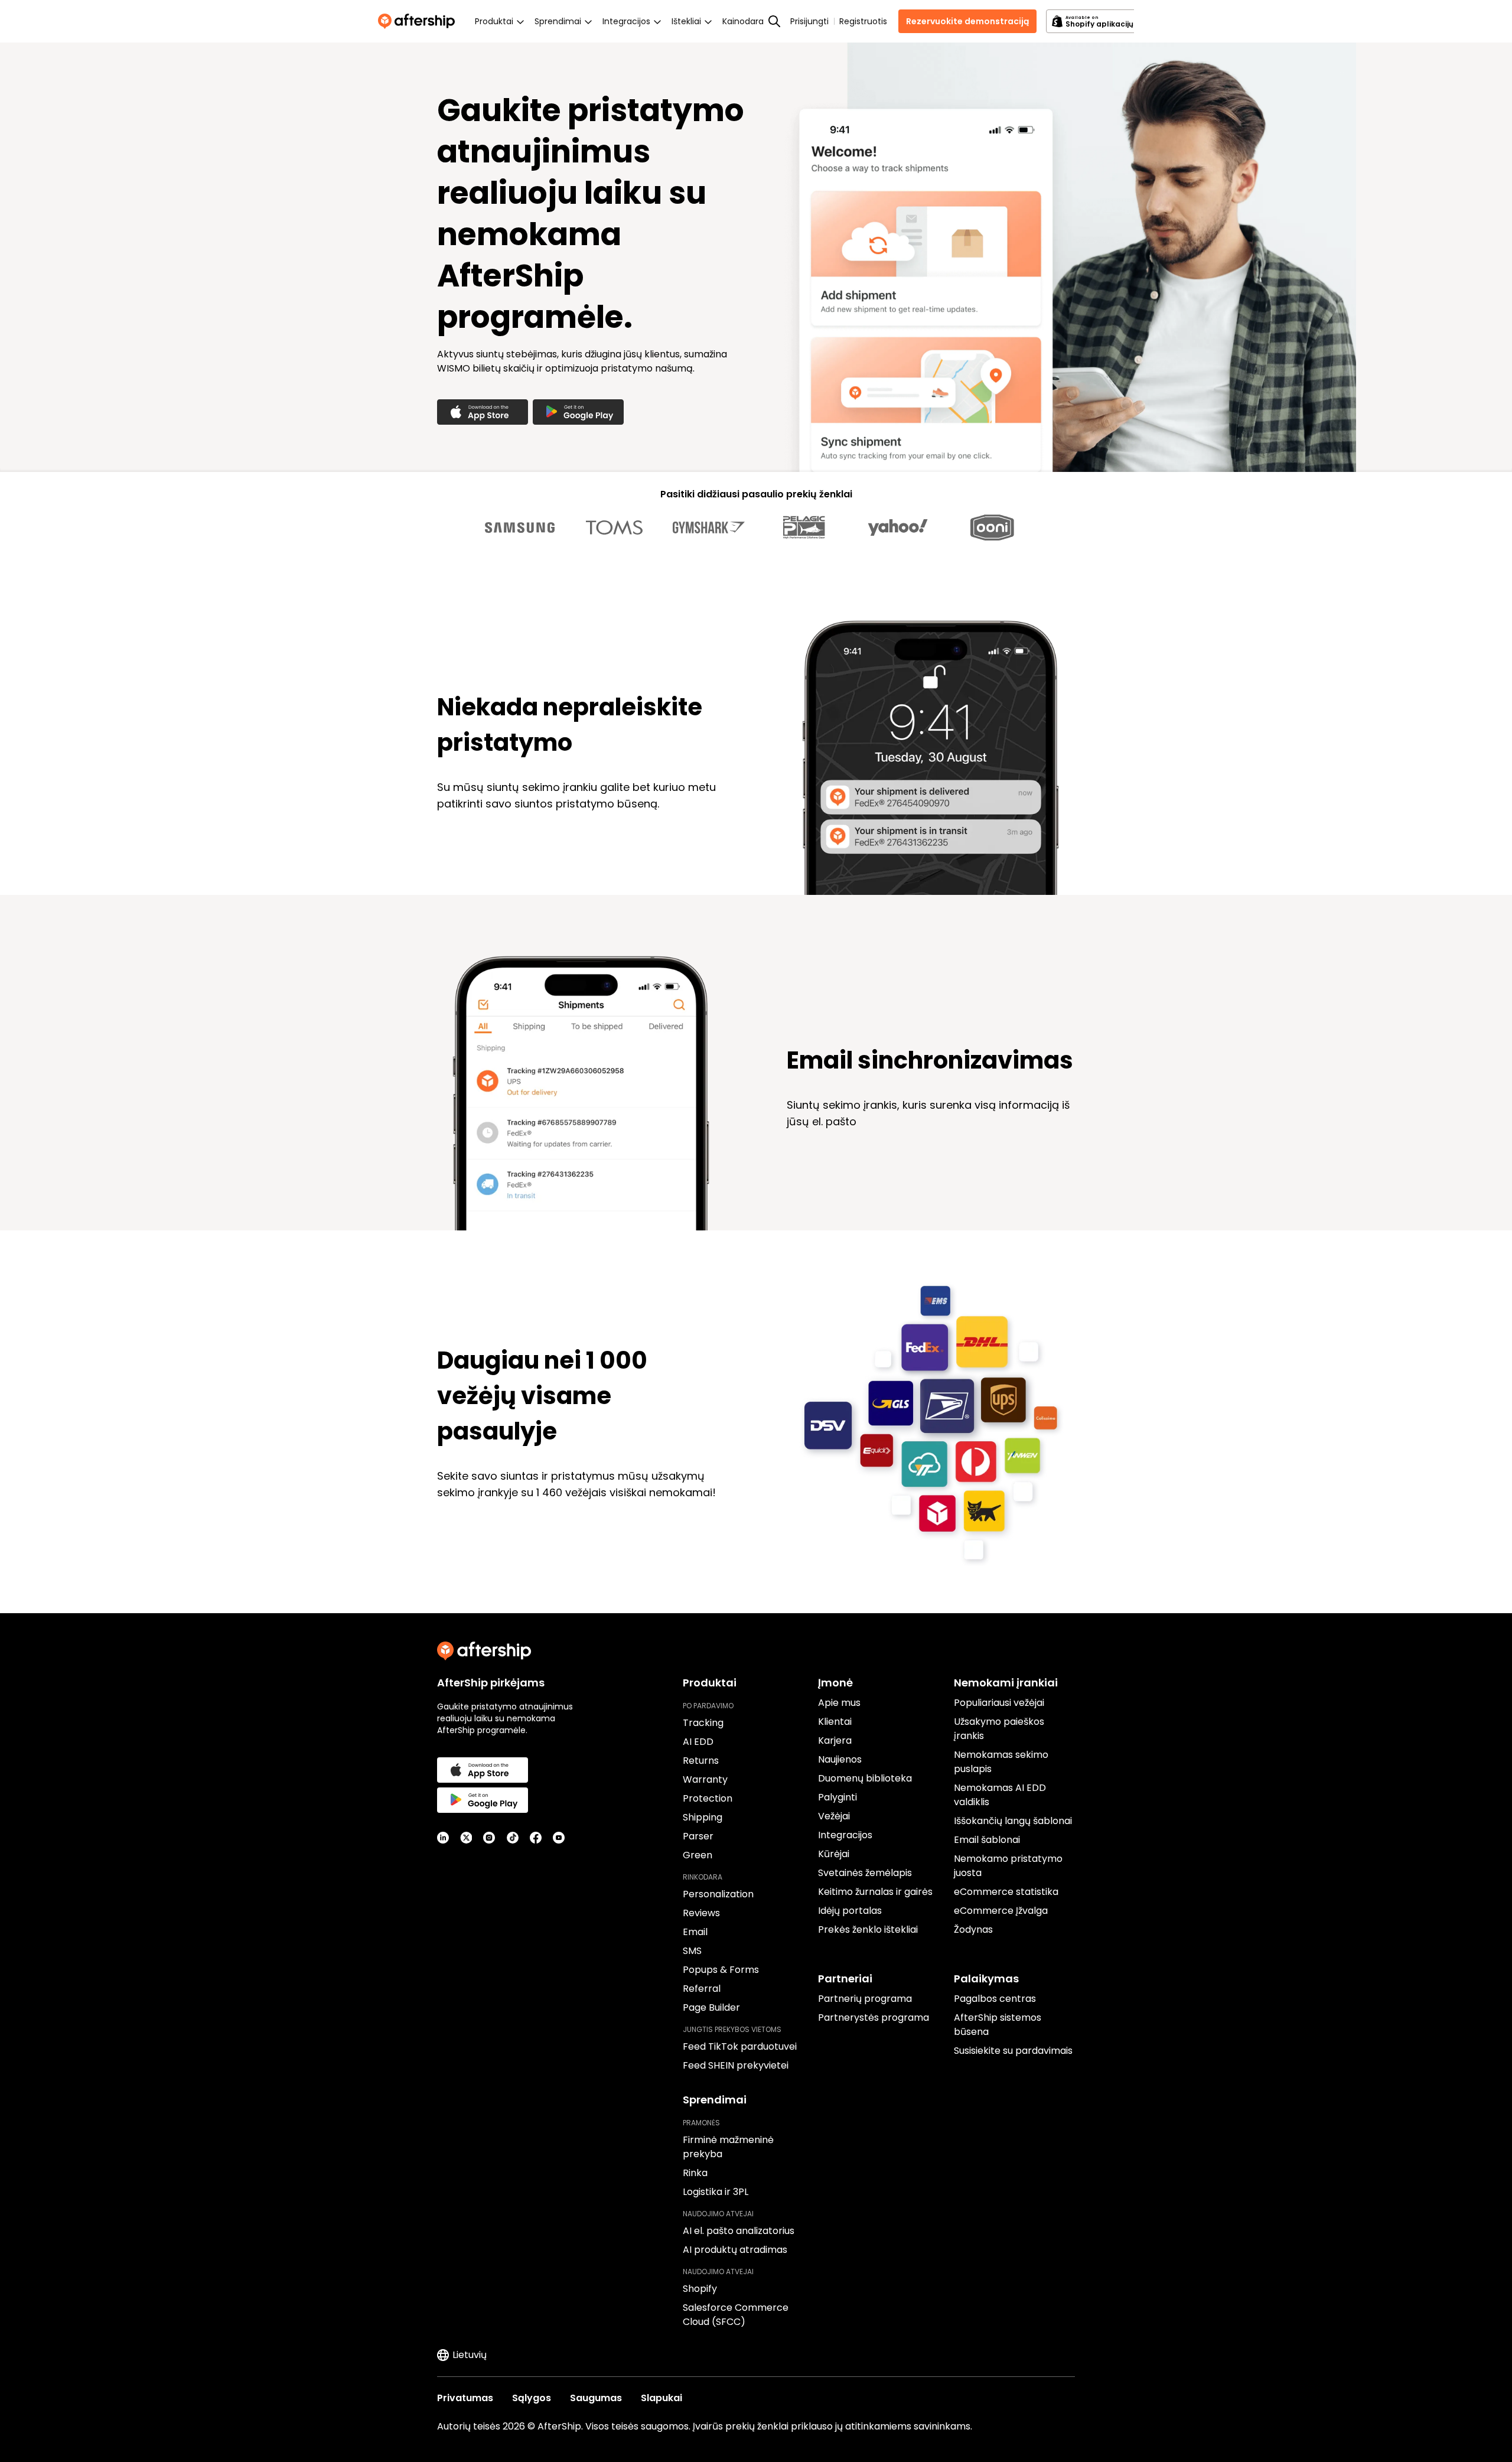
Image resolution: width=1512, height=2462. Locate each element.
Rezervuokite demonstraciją (967, 21)
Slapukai (661, 2398)
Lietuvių (470, 2355)
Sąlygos (532, 2398)
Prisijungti (809, 21)
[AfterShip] (419, 21)
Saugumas (596, 2398)
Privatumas (465, 2398)
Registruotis (863, 21)
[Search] (774, 21)
